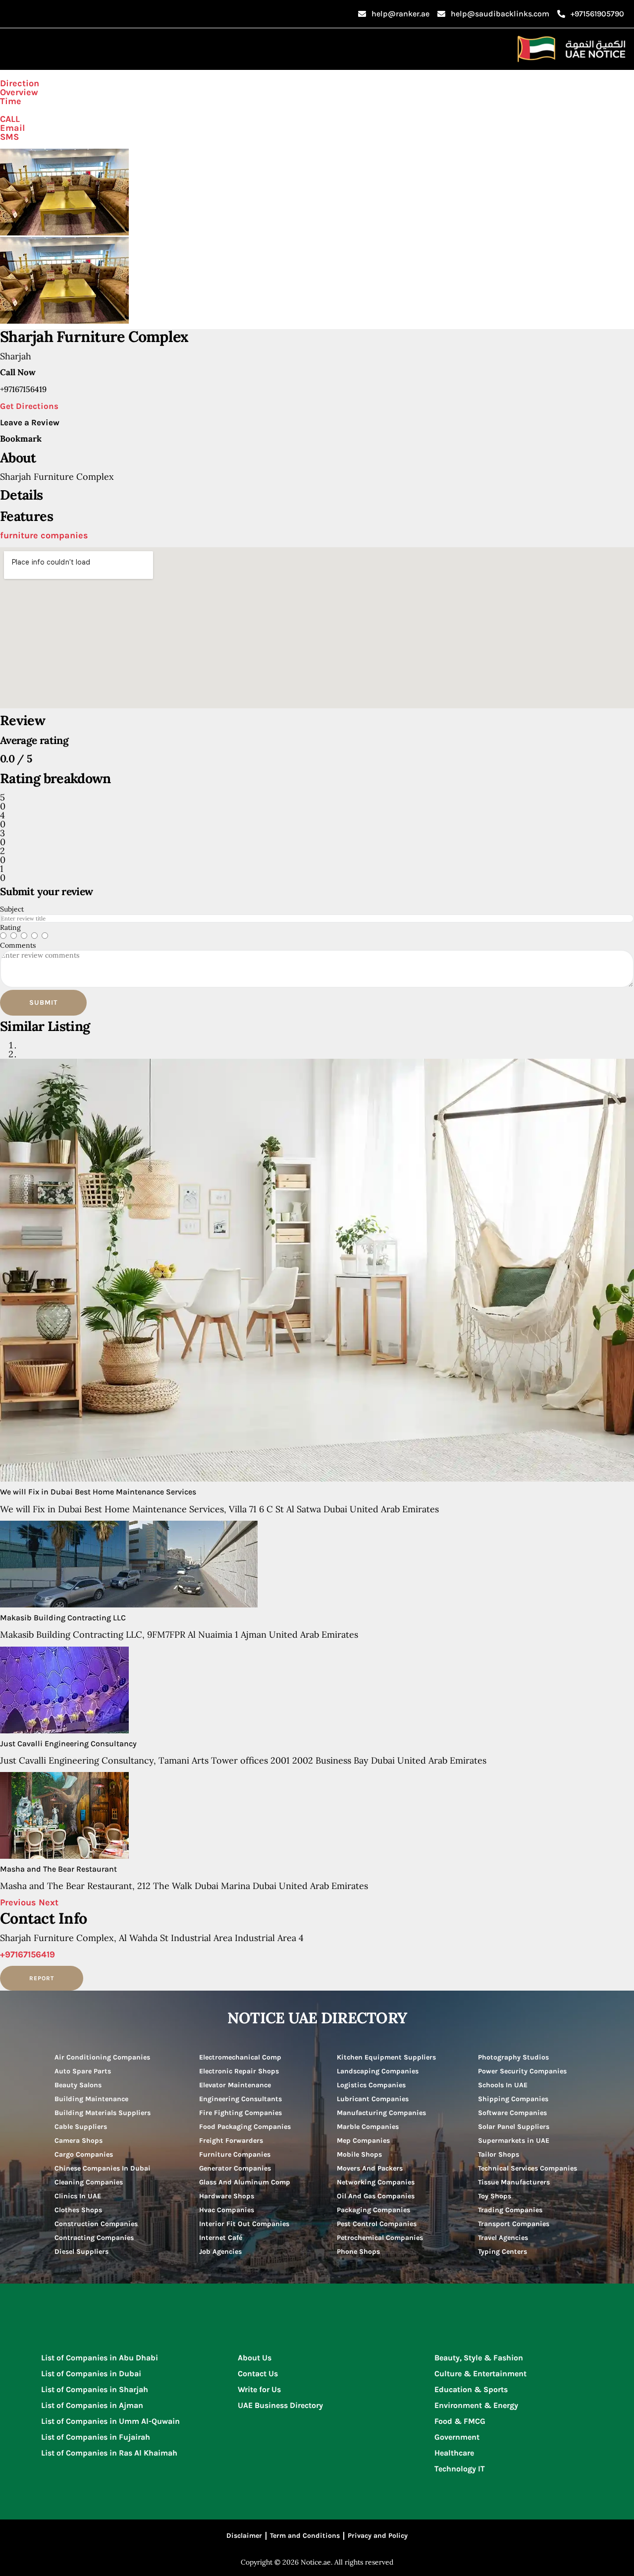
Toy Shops (495, 2196)
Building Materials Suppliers (103, 2113)
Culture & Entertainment (480, 2374)
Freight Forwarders (231, 2141)
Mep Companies (363, 2141)
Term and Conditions (305, 2536)
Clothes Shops (78, 2210)
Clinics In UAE (78, 2196)
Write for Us (259, 2389)
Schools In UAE (503, 2085)
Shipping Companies (513, 2099)
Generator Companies (235, 2168)
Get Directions (29, 406)
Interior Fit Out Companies (244, 2224)
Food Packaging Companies (245, 2127)
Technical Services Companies (528, 2168)
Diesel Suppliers (81, 2252)
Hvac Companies (227, 2210)
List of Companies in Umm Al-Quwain (110, 2421)
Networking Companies (376, 2182)
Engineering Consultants (240, 2099)
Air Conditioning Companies (102, 2057)
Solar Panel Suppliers (514, 2127)
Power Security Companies (522, 2071)
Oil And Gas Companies (376, 2196)
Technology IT (460, 2469)
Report (42, 1978)
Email (12, 128)
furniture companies (44, 535)
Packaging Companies (373, 2210)
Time (11, 101)
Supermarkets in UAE (514, 2141)
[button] (19, 1902)
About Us (255, 2358)
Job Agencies (220, 2252)
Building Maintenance (91, 2099)
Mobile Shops (359, 2154)
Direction (20, 83)
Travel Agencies (503, 2238)
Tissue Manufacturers (514, 2182)
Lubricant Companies (373, 2099)
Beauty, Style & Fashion (479, 2358)
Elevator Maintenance (235, 2085)
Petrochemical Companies (380, 2238)
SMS (9, 137)
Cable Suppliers (81, 2127)
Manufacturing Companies (381, 2113)
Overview (19, 92)
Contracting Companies (94, 2238)
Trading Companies (510, 2210)
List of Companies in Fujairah (96, 2437)
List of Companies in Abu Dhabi (100, 2358)
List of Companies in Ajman (92, 2405)
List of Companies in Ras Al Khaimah (109, 2453)
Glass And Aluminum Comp (245, 2182)
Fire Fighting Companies (240, 2113)
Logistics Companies (371, 2085)
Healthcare (454, 2453)
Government (457, 2437)
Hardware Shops (227, 2196)
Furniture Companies (235, 2154)
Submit (43, 1002)
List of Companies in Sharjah (95, 2389)
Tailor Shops (499, 2154)
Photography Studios (513, 2057)
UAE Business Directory (280, 2405)
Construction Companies (96, 2224)
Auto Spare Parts (83, 2071)
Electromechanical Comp (240, 2057)
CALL (10, 119)
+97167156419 (27, 1954)
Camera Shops (79, 2141)
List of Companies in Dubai (91, 2374)
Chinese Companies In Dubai (103, 2168)
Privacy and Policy (378, 2536)
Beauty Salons (78, 2085)
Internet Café (221, 2238)
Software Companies (512, 2113)
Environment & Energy (476, 2405)
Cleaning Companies (89, 2182)
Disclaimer (244, 2536)
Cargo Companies (84, 2154)
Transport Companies (514, 2224)
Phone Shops (358, 2252)
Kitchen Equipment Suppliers (386, 2057)
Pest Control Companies (377, 2224)
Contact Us (258, 2374)
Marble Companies (368, 2127)
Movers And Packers (370, 2168)
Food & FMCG (460, 2421)
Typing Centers (502, 2252)
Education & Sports (471, 2389)
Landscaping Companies (378, 2071)
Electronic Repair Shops (239, 2071)
